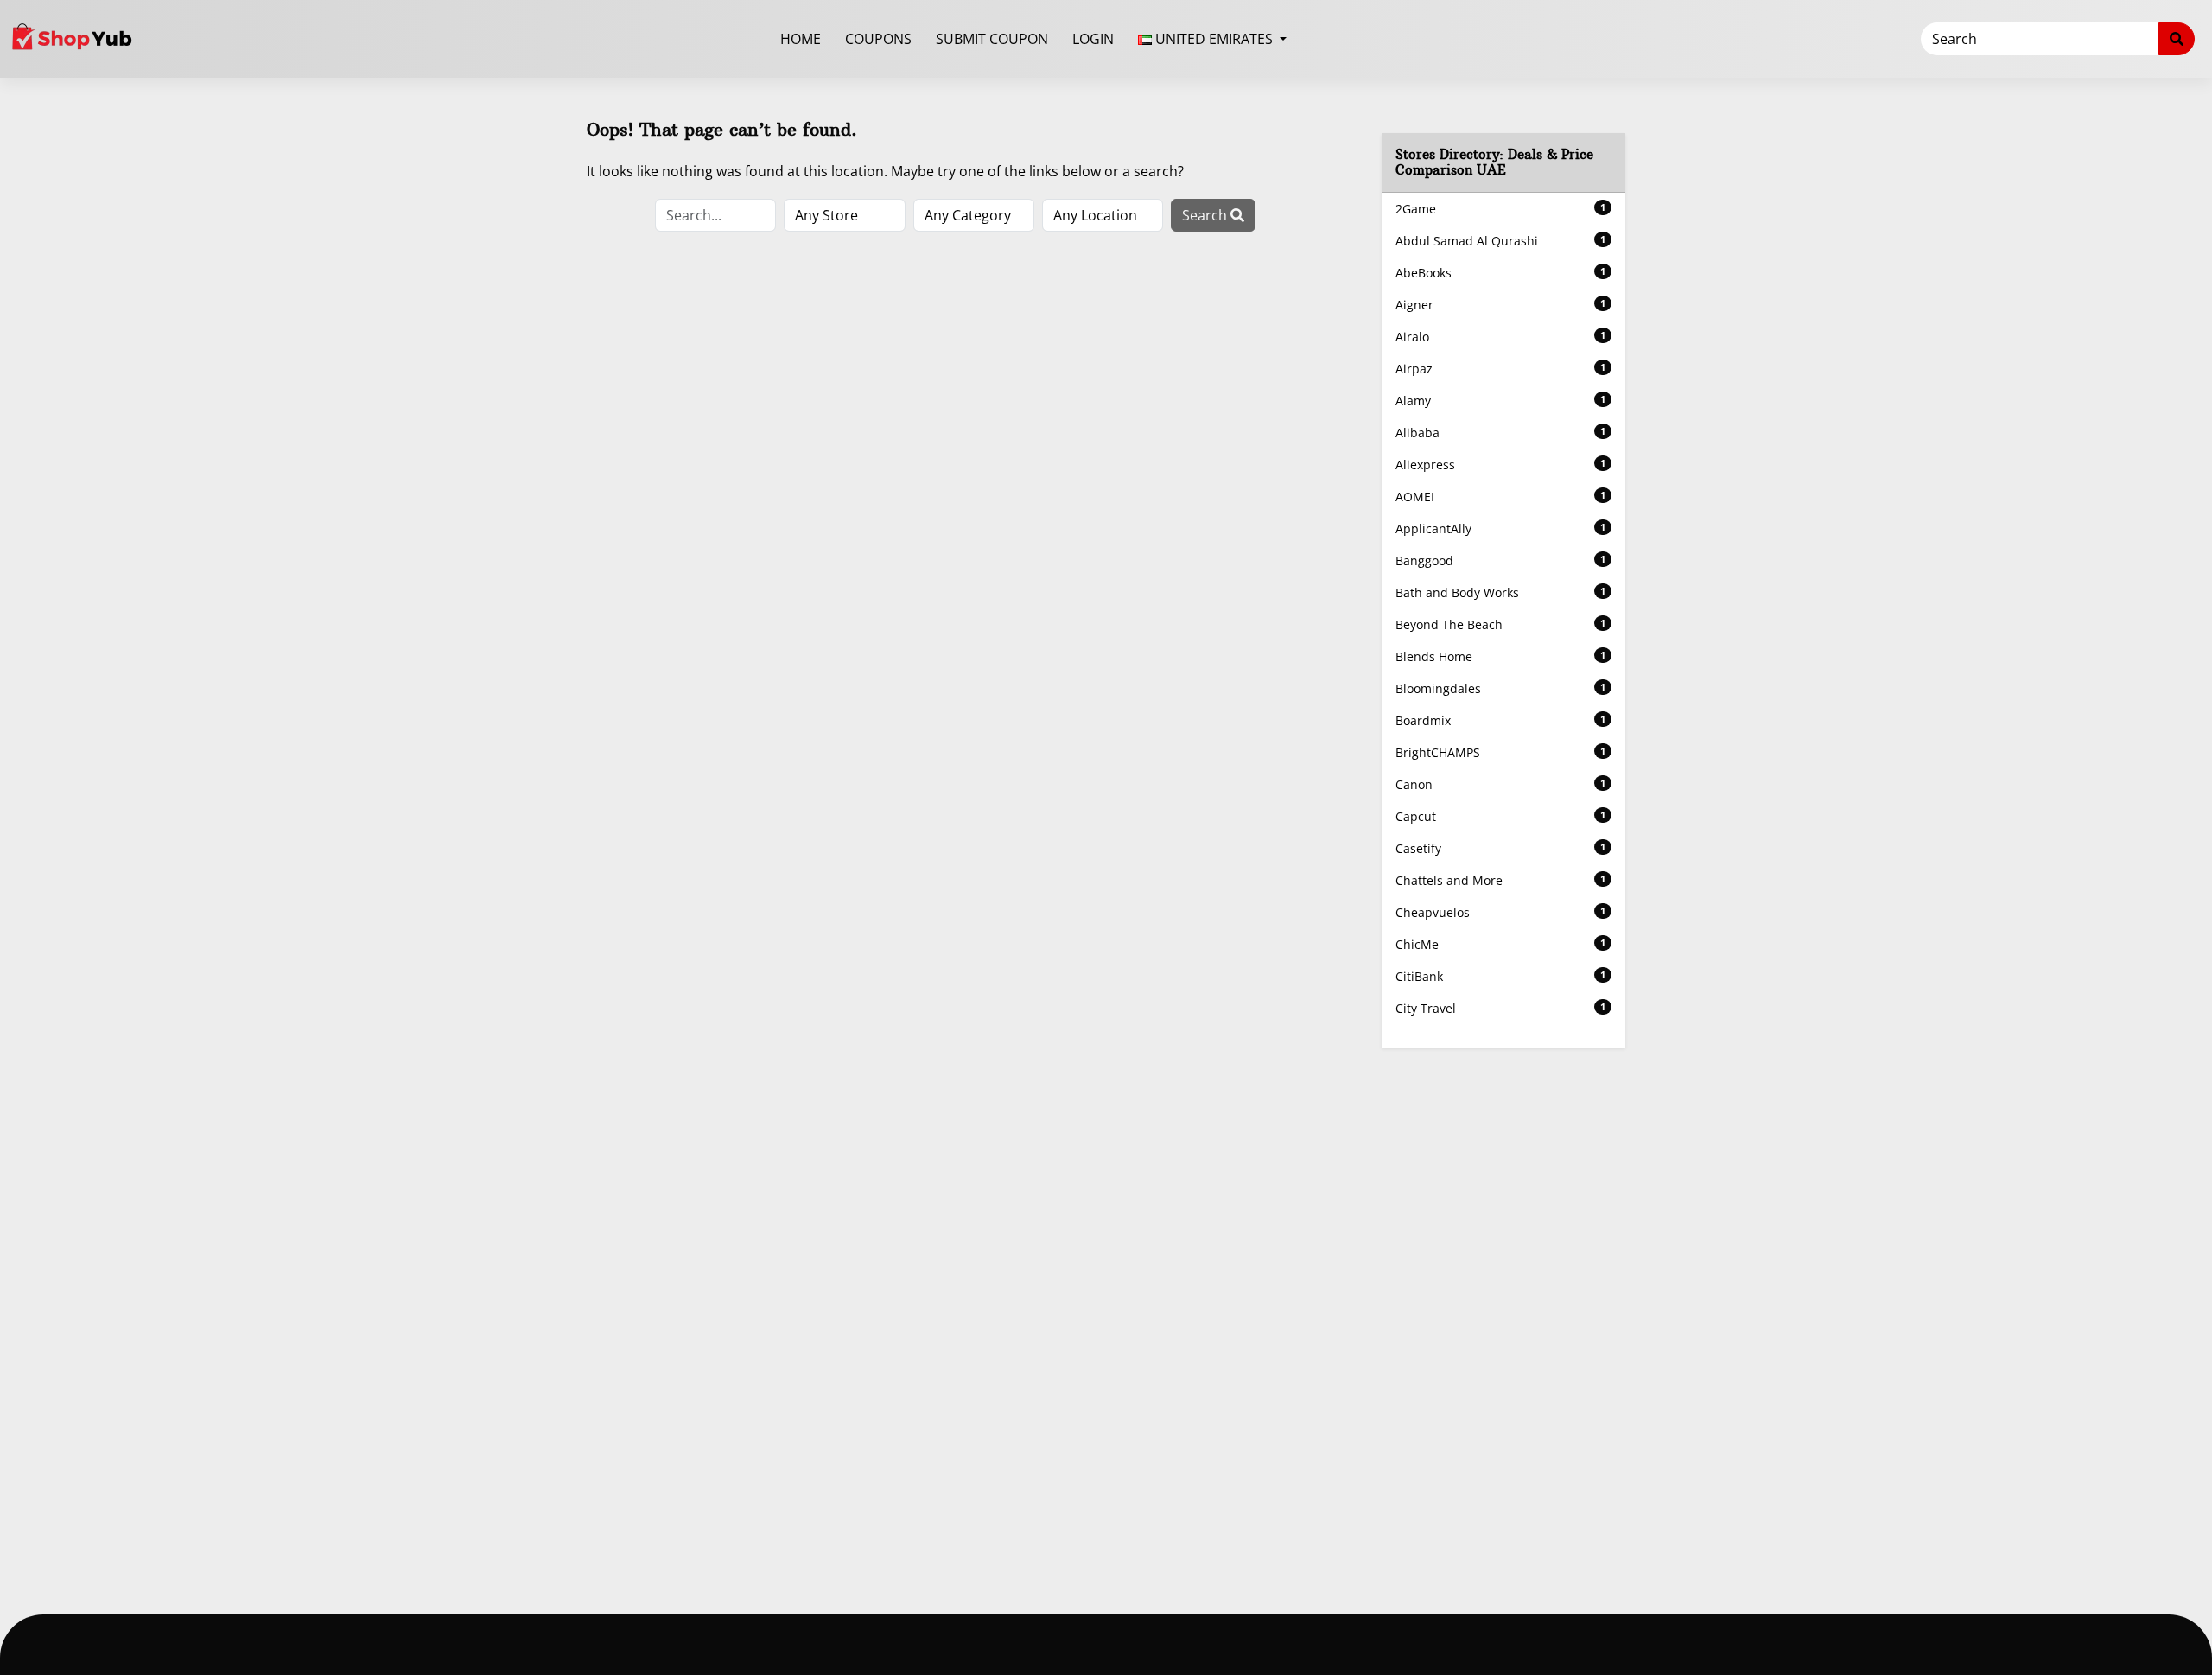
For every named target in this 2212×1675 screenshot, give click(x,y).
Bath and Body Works (1501, 592)
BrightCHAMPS (1501, 752)
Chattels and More (1501, 880)
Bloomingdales (1501, 688)
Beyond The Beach (1501, 624)
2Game (1501, 209)
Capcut (1501, 816)
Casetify (1501, 848)
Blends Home (1501, 656)
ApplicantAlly (1501, 529)
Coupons (878, 39)
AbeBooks (1501, 273)
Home (801, 39)
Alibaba (1501, 433)
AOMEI (1501, 497)
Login (1093, 39)
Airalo (1501, 337)
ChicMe (1501, 944)
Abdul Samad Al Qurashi (1501, 241)
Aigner (1501, 305)
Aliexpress (1501, 465)
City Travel (1501, 1008)
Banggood (1501, 560)
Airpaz (1501, 369)
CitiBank (1501, 976)
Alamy (1501, 401)
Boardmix (1501, 720)
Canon (1501, 784)
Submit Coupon (992, 39)
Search (1206, 215)
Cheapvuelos (1501, 912)
